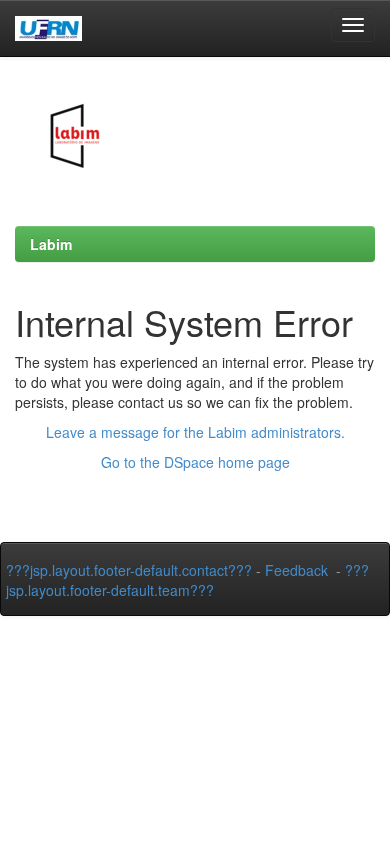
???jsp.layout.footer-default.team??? (187, 580)
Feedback (296, 570)
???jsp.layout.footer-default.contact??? (129, 570)
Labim (51, 244)
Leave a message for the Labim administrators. (195, 432)
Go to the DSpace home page (195, 462)
